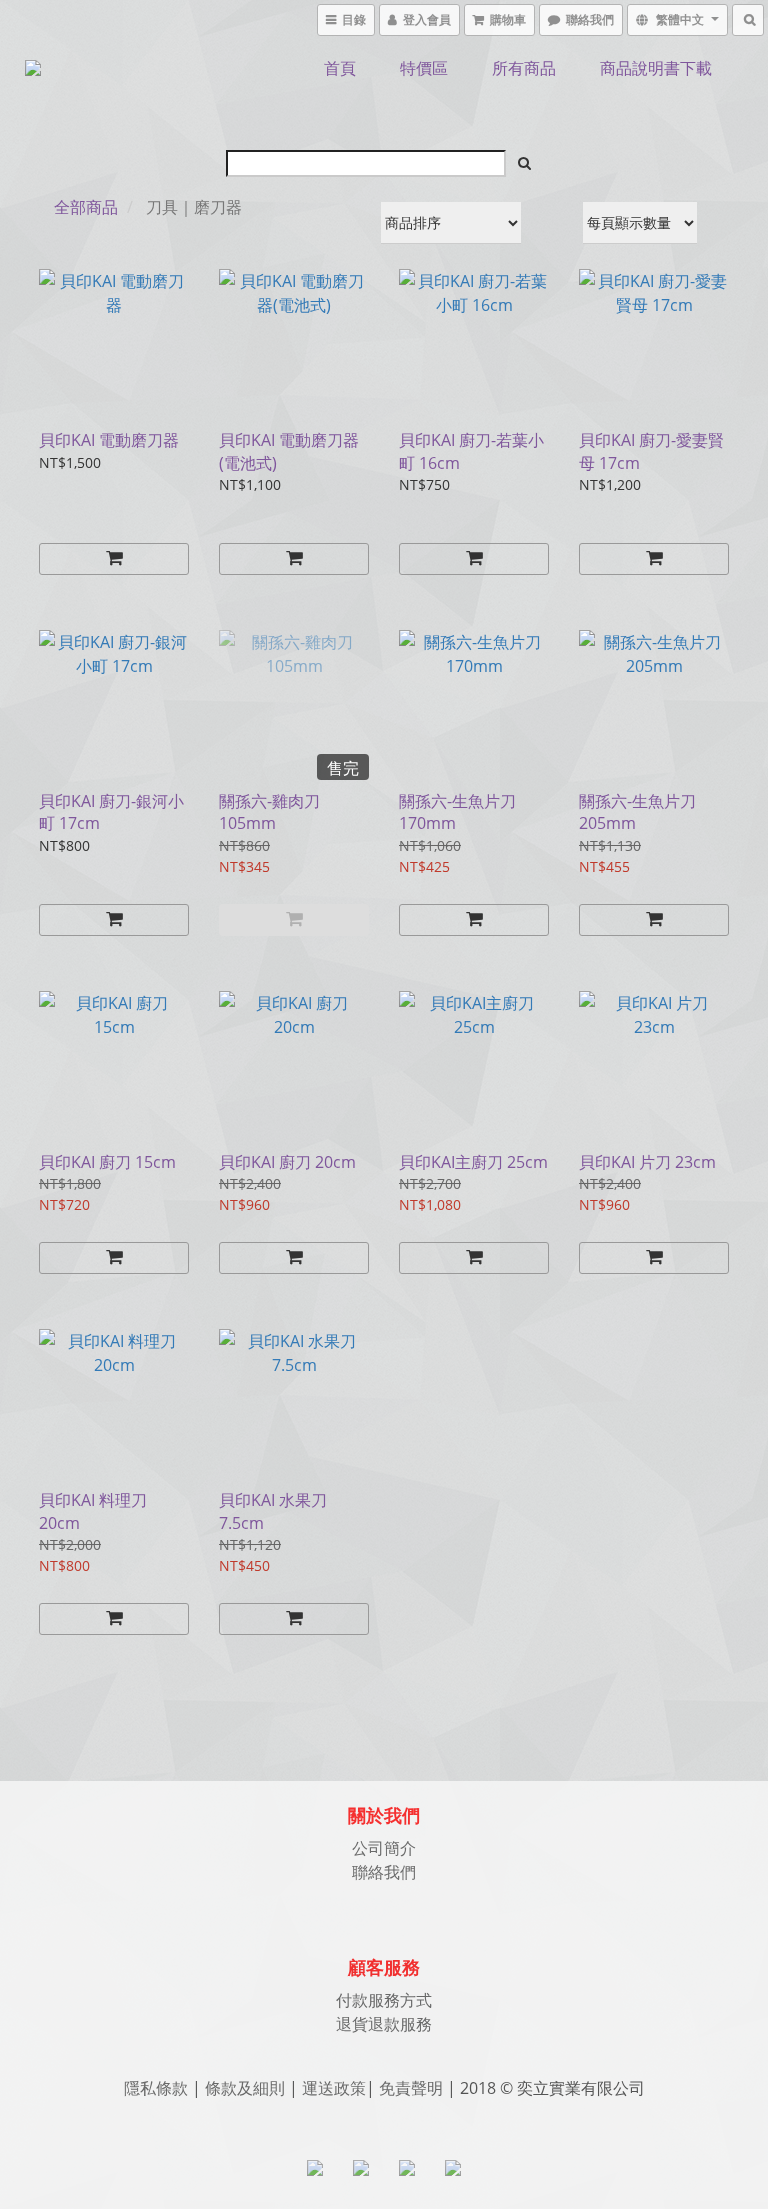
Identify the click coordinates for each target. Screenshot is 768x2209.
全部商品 (86, 207)
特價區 (424, 68)
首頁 (340, 68)
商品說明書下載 (656, 68)
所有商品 (524, 68)
